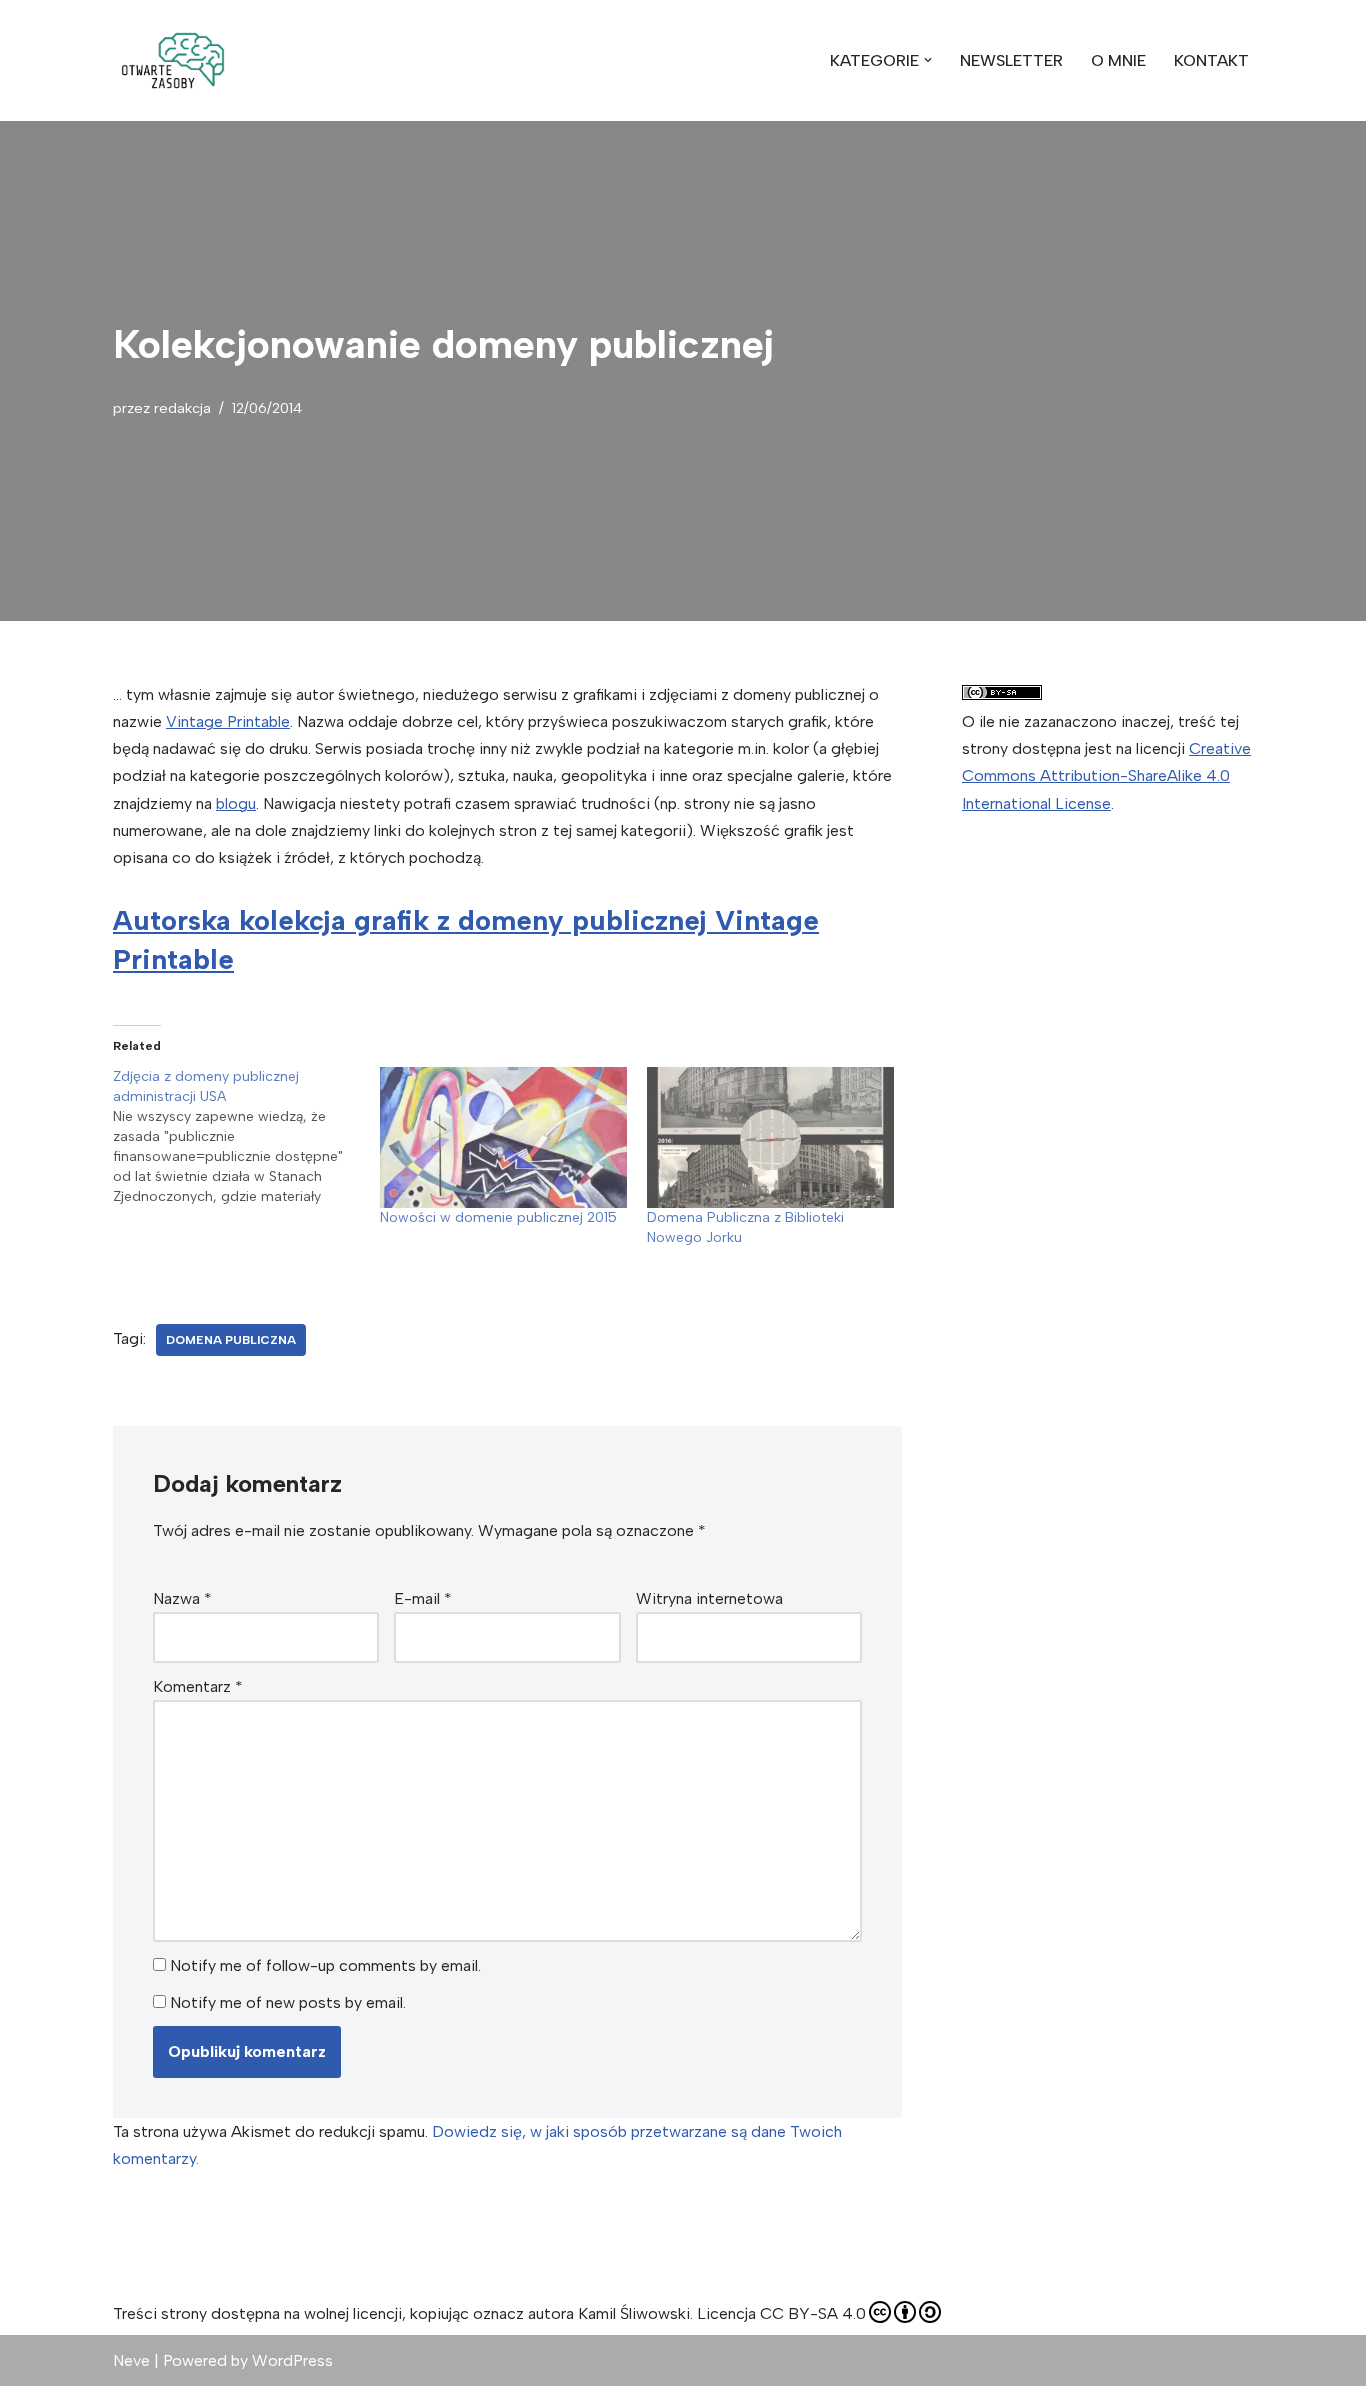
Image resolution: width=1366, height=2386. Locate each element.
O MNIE (1118, 60)
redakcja (182, 408)
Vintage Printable (228, 721)
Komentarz (198, 1686)
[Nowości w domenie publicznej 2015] (503, 1137)
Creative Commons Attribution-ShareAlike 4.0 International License (1106, 775)
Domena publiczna (231, 1340)
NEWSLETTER (1011, 60)
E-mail (423, 1598)
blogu (236, 803)
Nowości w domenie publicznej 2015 (498, 1217)
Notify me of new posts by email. (288, 2002)
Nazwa (182, 1598)
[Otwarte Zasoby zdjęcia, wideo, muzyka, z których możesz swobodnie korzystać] (173, 60)
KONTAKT (1211, 60)
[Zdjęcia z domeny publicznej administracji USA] (246, 1137)
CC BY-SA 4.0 (813, 2313)
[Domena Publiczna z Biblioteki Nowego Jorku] (770, 1137)
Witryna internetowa (709, 1598)
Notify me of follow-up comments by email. (325, 1965)
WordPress (292, 2360)
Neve (131, 2360)
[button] (173, 60)
